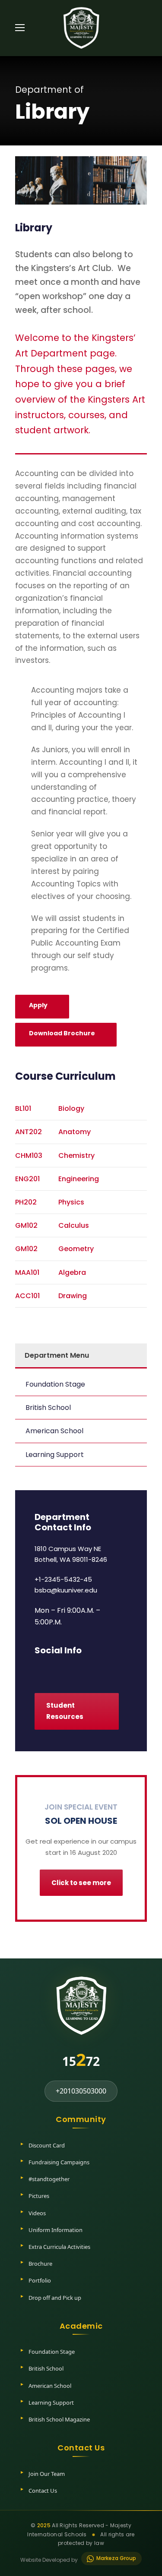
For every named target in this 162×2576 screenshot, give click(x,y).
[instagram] (98, 1669)
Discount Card (47, 2145)
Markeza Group (116, 2558)
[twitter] (83, 1669)
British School (48, 1408)
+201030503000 (81, 2091)
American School (54, 1431)
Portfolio (40, 2280)
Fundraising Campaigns (59, 2162)
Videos (37, 2213)
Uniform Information (56, 2230)
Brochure (40, 2264)
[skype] (68, 1669)
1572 (81, 2059)
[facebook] (38, 1669)
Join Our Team (47, 2474)
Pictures (39, 2196)
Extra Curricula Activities (59, 2247)
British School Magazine (59, 2419)
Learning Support (55, 1455)
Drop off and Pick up (55, 2298)
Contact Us (43, 2491)
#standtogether (49, 2179)
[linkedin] (53, 1669)
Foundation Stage (55, 1384)
